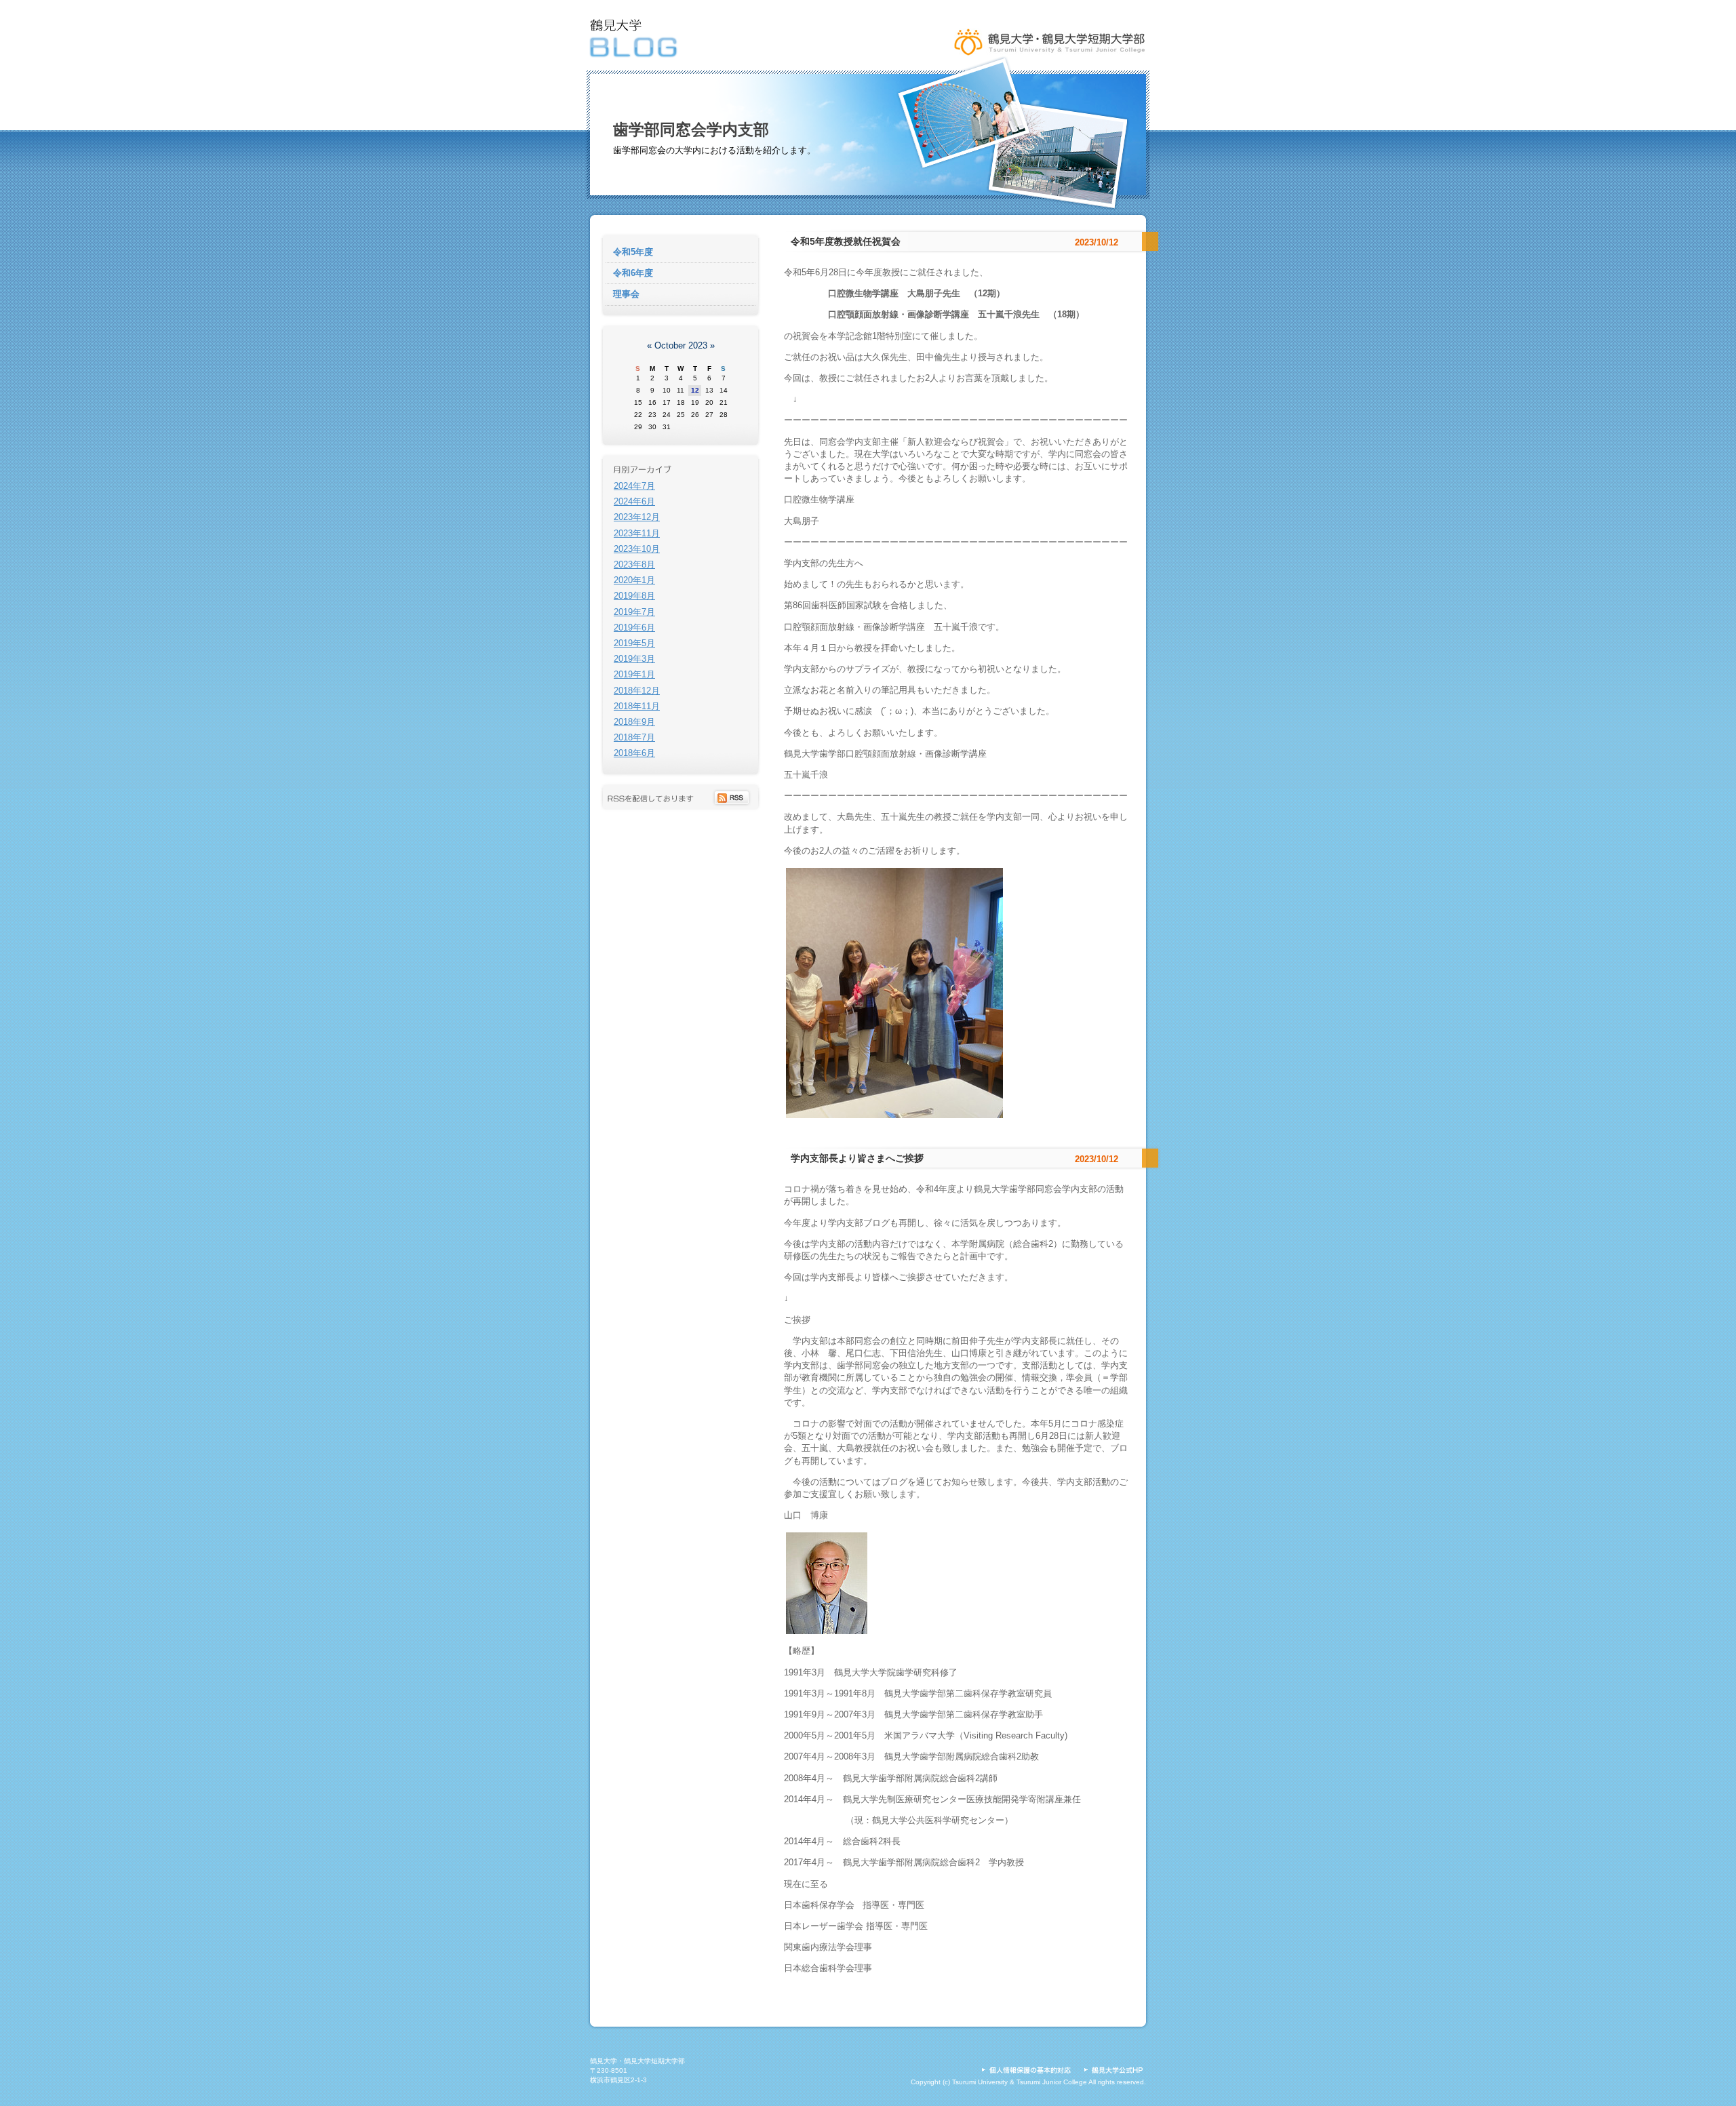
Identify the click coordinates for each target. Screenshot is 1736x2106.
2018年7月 (634, 737)
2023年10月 (637, 549)
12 (695, 390)
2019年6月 (634, 628)
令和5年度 (633, 252)
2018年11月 (637, 706)
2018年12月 (637, 691)
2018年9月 (634, 722)
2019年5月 (634, 643)
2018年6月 (634, 753)
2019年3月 (634, 659)
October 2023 (681, 345)
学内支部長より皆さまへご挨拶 (857, 1158)
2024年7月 (634, 486)
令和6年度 (633, 273)
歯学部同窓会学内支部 (691, 130)
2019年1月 (634, 674)
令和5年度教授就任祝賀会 (846, 241)
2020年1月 (634, 580)
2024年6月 (634, 501)
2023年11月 (637, 533)
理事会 (626, 294)
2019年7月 (634, 612)
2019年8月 (634, 596)
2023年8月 (634, 564)
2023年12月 (637, 517)
